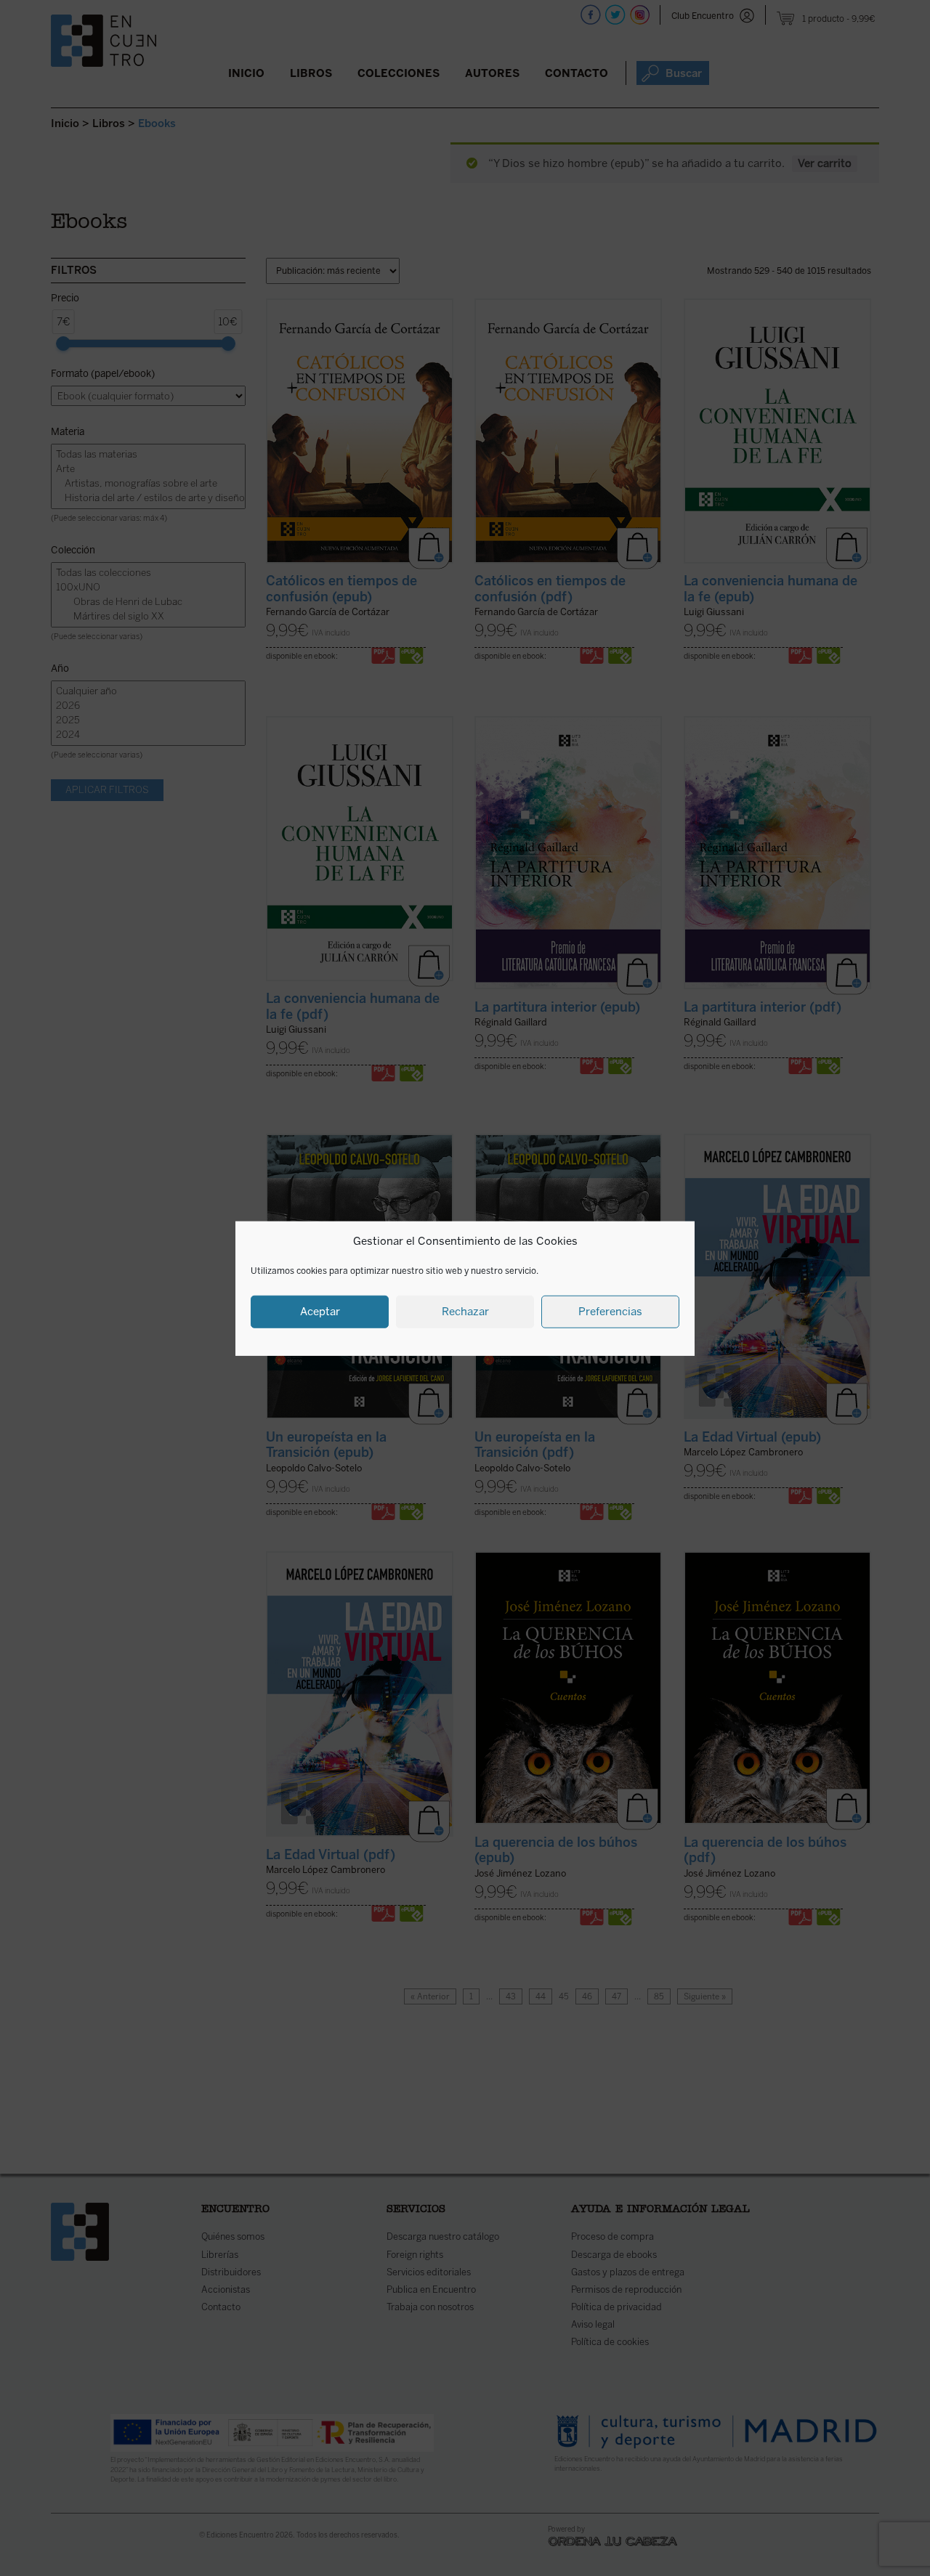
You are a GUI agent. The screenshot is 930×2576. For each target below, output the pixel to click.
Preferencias (610, 1311)
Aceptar (320, 1311)
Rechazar (465, 1311)
